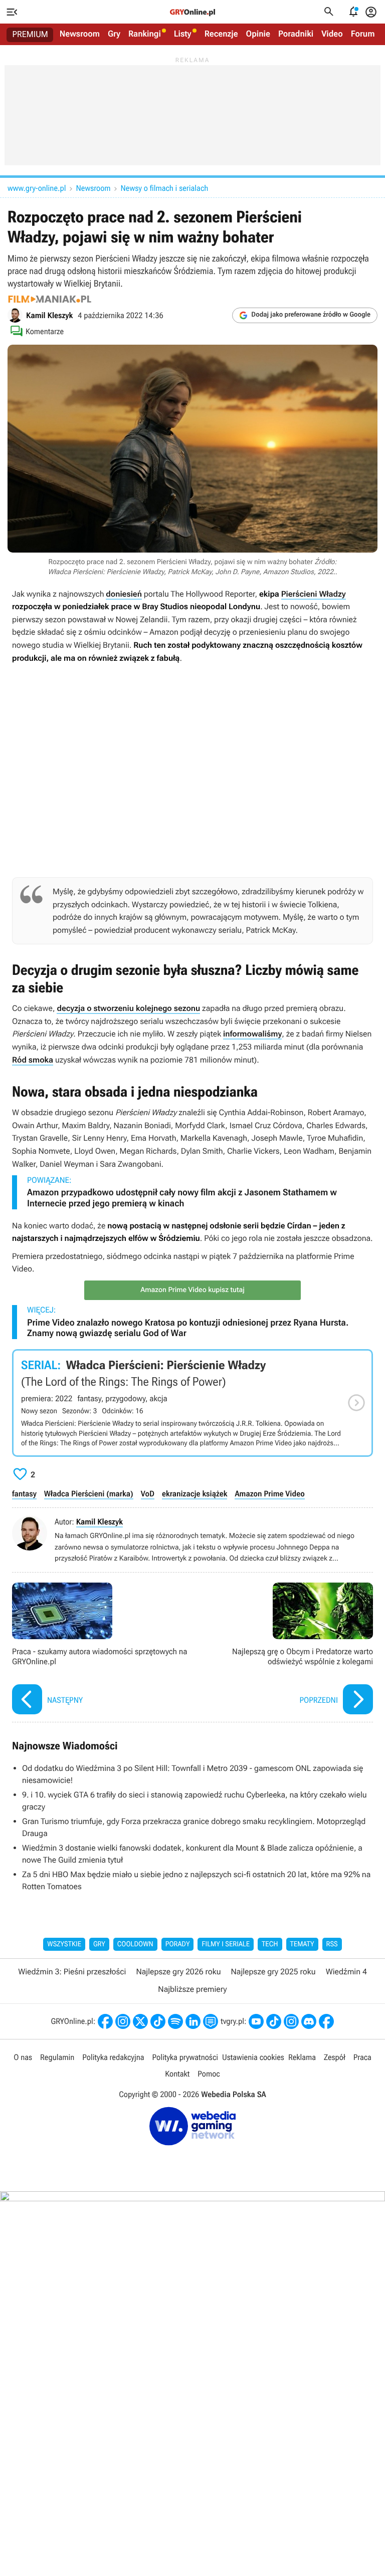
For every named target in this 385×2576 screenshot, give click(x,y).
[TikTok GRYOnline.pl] (158, 2021)
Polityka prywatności (185, 2057)
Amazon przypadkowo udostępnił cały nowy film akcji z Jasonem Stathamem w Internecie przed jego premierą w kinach (182, 1198)
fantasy (24, 1494)
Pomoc (209, 2074)
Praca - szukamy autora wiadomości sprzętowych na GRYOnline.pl (100, 1650)
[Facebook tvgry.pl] (326, 2021)
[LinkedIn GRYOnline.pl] (193, 2021)
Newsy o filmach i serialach (165, 188)
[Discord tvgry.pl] (309, 2021)
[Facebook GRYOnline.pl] (105, 2021)
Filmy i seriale (226, 1944)
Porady (178, 1944)
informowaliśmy (252, 1034)
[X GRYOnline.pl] (140, 2021)
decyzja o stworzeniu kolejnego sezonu (128, 1008)
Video (332, 34)
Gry (114, 34)
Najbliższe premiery (192, 1989)
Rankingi (145, 34)
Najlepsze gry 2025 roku (273, 1972)
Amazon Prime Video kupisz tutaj (192, 1290)
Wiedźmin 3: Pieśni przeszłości (72, 1972)
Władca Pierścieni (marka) (89, 1494)
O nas (23, 2057)
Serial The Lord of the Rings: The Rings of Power (192, 1403)
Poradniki (296, 34)
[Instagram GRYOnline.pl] (123, 2021)
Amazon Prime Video (269, 1494)
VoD (148, 1494)
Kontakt (177, 2074)
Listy (183, 34)
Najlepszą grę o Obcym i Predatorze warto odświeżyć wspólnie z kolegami (285, 1650)
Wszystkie (64, 1944)
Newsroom (80, 34)
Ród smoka (33, 1060)
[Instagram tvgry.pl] (291, 2021)
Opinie (258, 34)
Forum (363, 34)
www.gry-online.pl (37, 188)
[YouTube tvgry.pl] (256, 2021)
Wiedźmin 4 (346, 1972)
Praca (362, 2057)
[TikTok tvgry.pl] (274, 2021)
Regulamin (57, 2057)
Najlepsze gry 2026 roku (178, 1972)
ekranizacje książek (195, 1494)
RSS (332, 1944)
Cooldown (135, 1944)
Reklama (302, 2057)
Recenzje (221, 34)
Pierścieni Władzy (314, 594)
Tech (270, 1944)
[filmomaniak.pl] (50, 299)
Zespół (335, 2057)
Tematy (302, 1944)
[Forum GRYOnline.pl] (211, 2021)
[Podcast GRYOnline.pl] (175, 2021)
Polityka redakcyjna (113, 2057)
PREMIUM (30, 35)
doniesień (124, 594)
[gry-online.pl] (192, 12)
